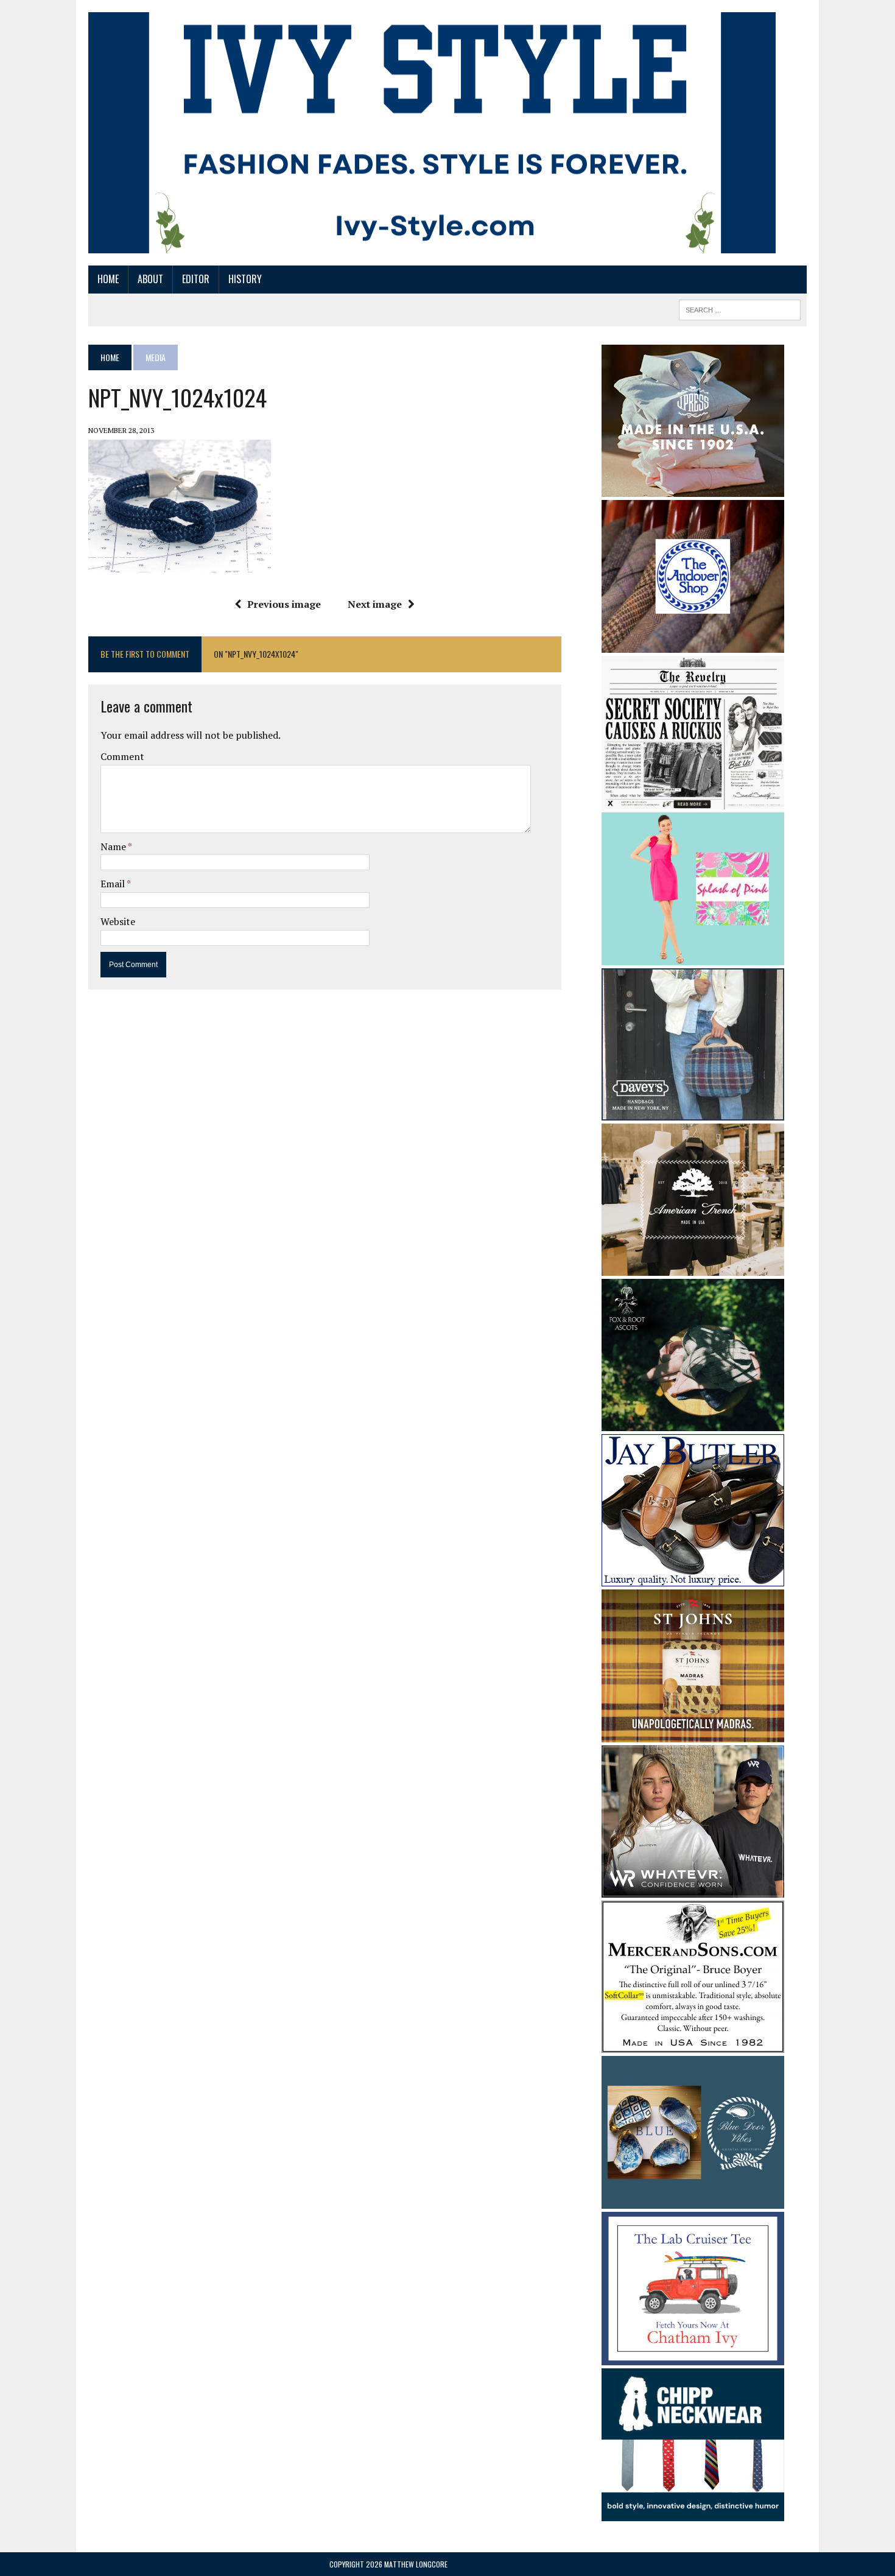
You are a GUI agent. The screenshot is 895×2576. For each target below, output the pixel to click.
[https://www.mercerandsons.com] (693, 2044)
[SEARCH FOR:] (740, 308)
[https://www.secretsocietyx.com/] (693, 801)
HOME (108, 279)
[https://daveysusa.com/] (693, 1112)
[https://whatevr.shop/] (693, 1889)
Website (118, 921)
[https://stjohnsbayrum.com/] (693, 1734)
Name (114, 846)
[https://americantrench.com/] (693, 1267)
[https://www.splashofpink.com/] (693, 957)
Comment (122, 756)
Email (114, 884)
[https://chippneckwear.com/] (693, 2513)
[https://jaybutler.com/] (693, 1578)
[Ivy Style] (432, 133)
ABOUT (150, 279)
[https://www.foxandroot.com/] (693, 1423)
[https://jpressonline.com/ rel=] (693, 488)
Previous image (284, 604)
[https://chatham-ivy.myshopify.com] (693, 2357)
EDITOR (196, 279)
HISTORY (245, 279)
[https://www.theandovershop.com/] (693, 644)
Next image (375, 604)
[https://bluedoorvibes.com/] (693, 2201)
